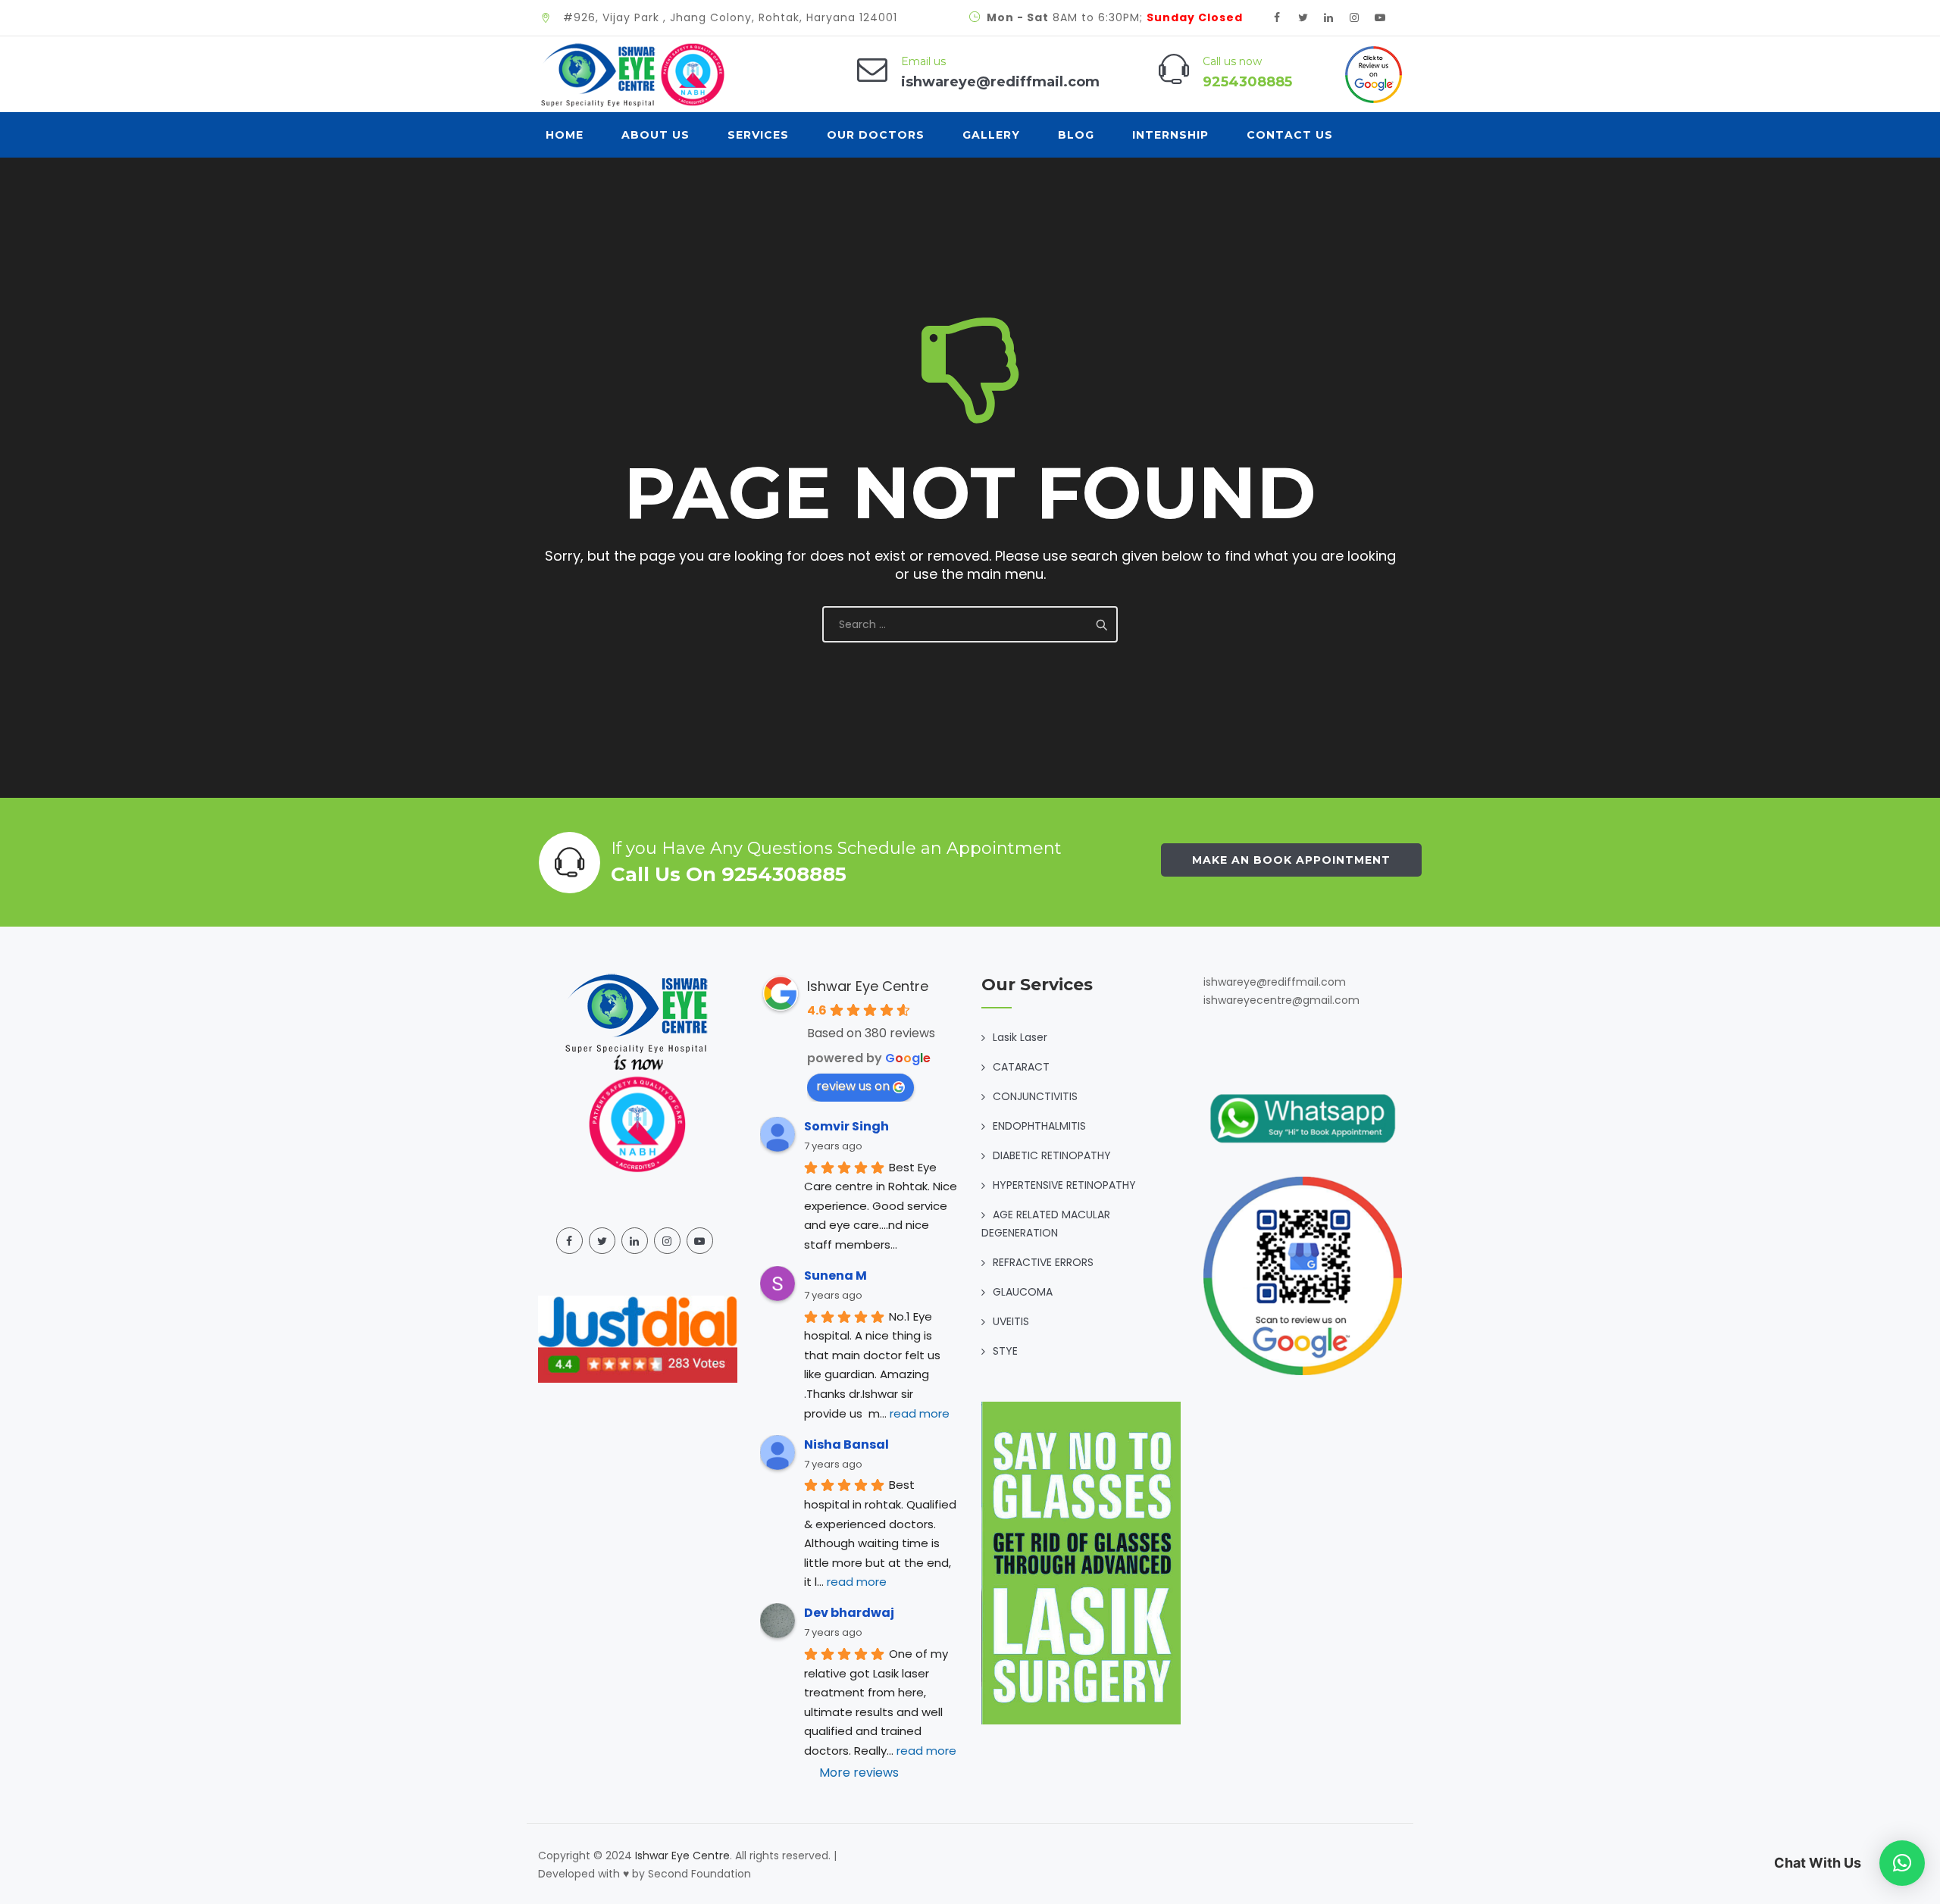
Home (565, 135)
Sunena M (835, 1276)
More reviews (859, 1773)
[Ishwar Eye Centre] (637, 74)
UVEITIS (1011, 1321)
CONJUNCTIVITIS (1035, 1096)
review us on (853, 1086)
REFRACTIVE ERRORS (1043, 1262)
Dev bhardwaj (849, 1613)
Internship (1170, 135)
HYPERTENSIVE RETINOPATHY (1064, 1185)
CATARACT (1021, 1067)
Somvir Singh (846, 1126)
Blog (1076, 135)
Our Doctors (876, 135)
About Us (656, 135)
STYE (1005, 1351)
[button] (1902, 1863)
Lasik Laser (1020, 1037)
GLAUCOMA (1023, 1292)
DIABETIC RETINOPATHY (1052, 1155)
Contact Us (1290, 135)
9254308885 (1247, 82)
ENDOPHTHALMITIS (1039, 1126)
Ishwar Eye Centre (868, 986)
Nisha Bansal (846, 1444)
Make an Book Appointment (1291, 860)
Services (758, 135)
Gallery (991, 135)
